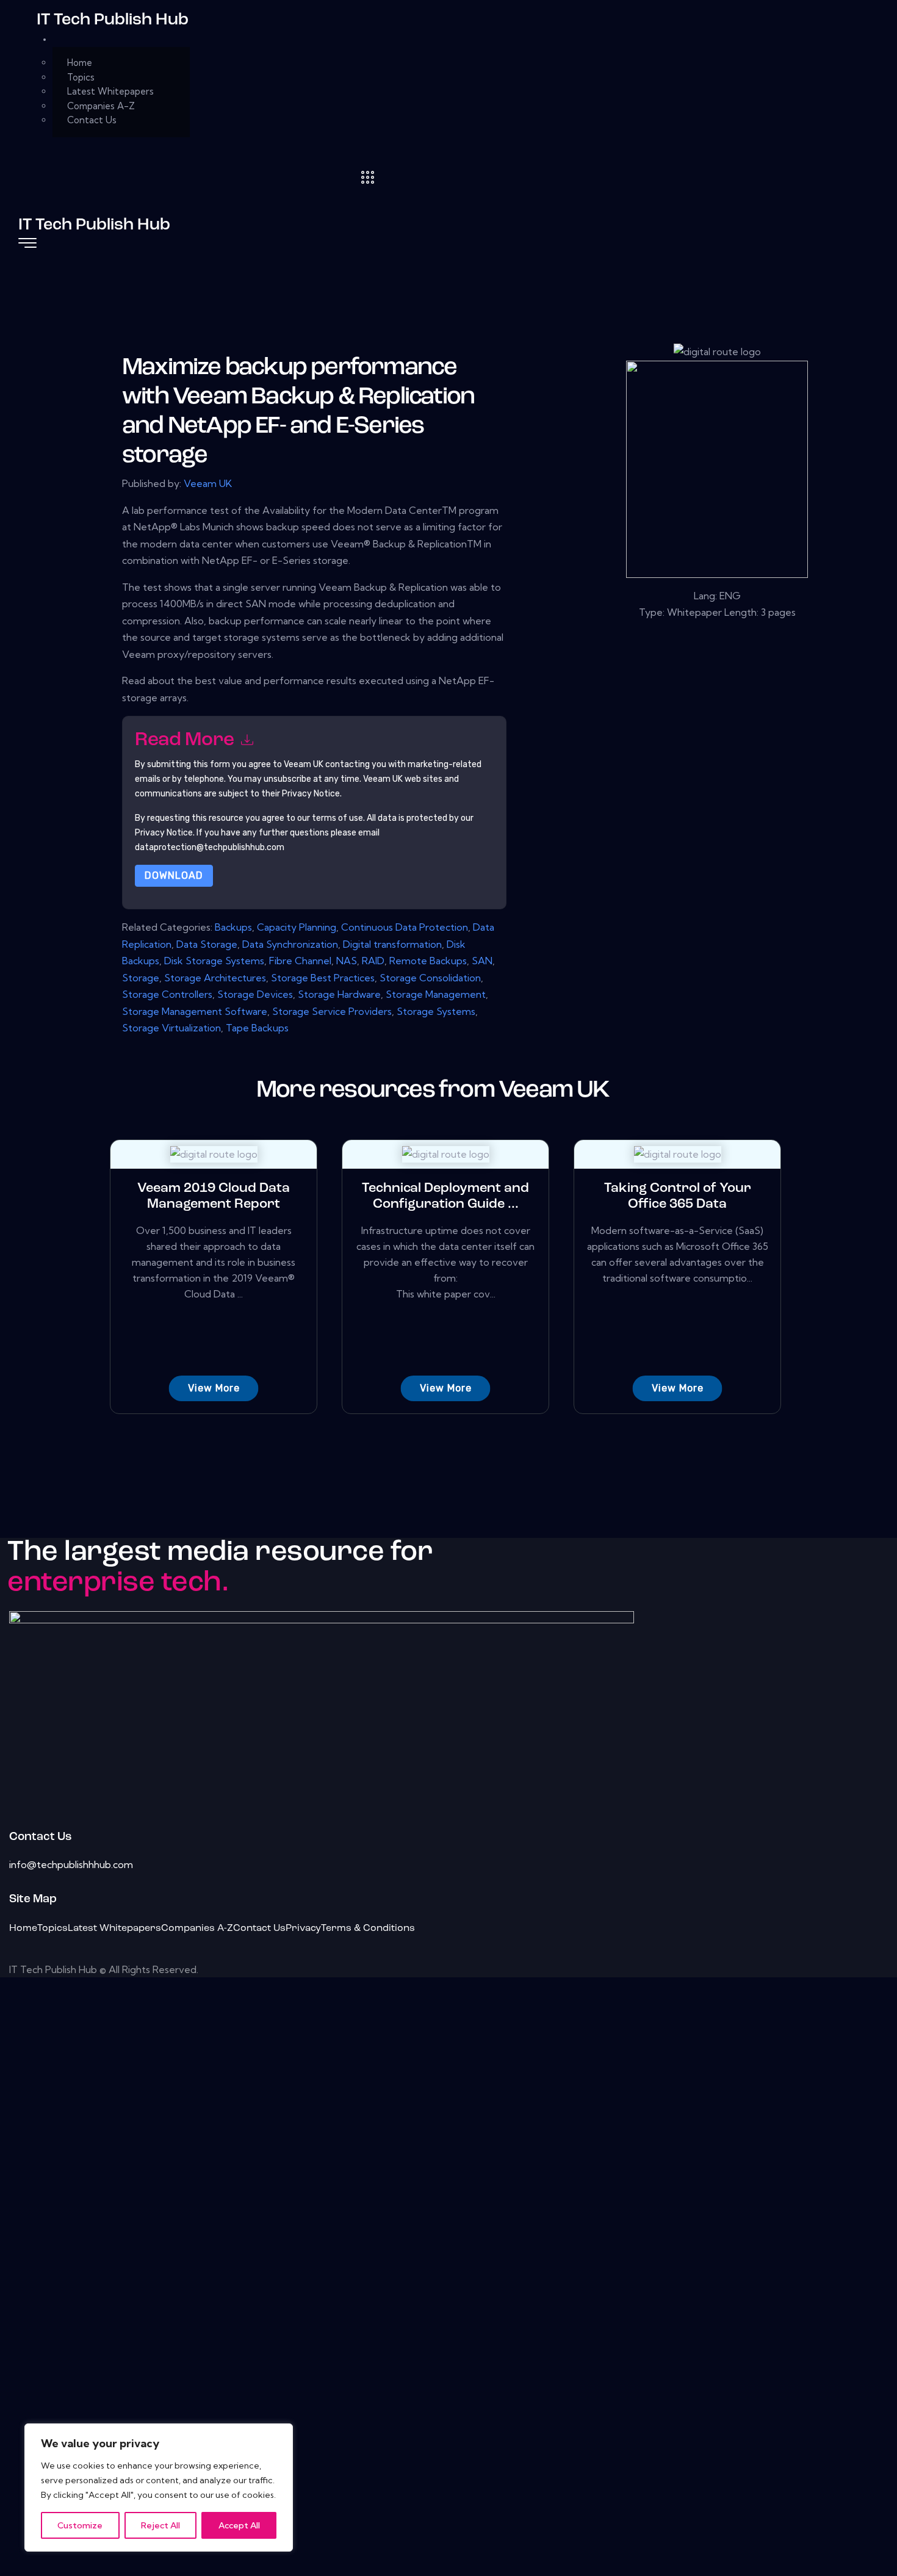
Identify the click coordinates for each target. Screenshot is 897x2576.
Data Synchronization (290, 944)
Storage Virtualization (171, 1028)
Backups (233, 927)
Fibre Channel (300, 961)
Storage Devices (255, 994)
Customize (80, 2525)
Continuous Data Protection (405, 927)
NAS (347, 961)
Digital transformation (392, 944)
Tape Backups (257, 1028)
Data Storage (207, 944)
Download (174, 875)
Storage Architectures (215, 978)
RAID (373, 961)
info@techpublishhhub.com (71, 1864)
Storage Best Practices (323, 978)
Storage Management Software (195, 1011)
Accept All (239, 2525)
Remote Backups (428, 961)
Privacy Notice (164, 833)
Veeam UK (208, 483)
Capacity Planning (297, 927)
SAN (482, 961)
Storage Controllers (167, 994)
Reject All (160, 2525)
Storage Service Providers (332, 1011)
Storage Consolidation (430, 978)
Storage (141, 978)
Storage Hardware (339, 994)
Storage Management (436, 994)
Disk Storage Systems (214, 961)
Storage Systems (436, 1011)
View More (214, 1388)
